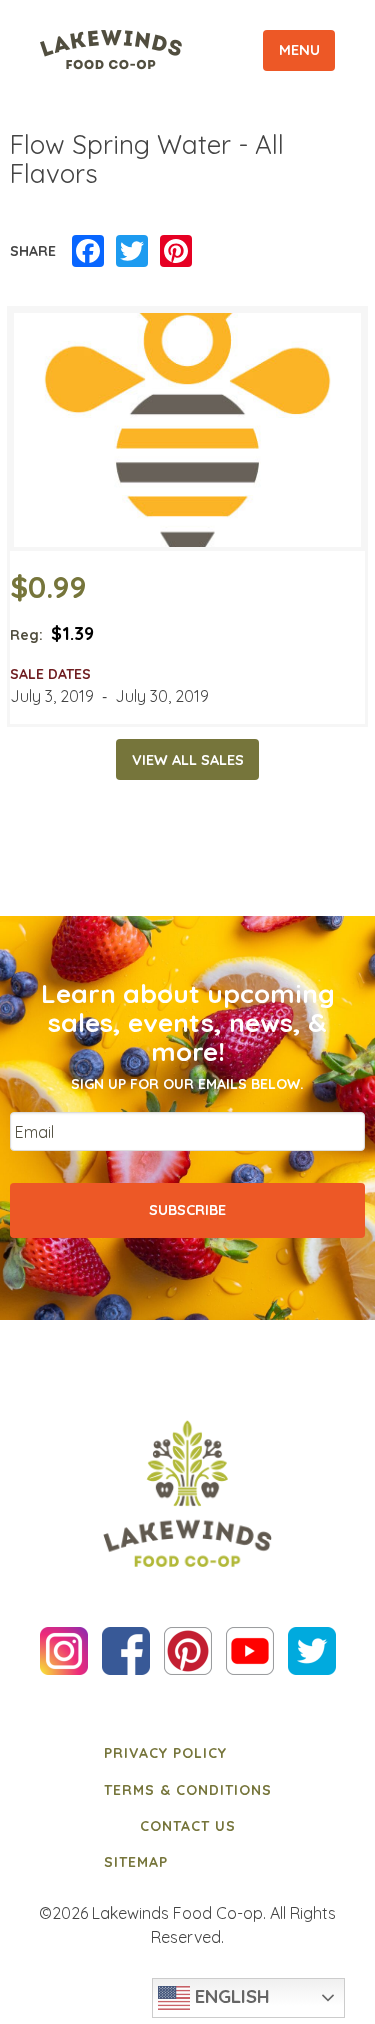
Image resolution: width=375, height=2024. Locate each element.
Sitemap (136, 1862)
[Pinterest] (176, 252)
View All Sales (188, 760)
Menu (299, 50)
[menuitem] (188, 1753)
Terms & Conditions (188, 1790)
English (230, 1996)
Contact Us (188, 1826)
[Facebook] (88, 252)
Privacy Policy (165, 1753)
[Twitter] (132, 252)
